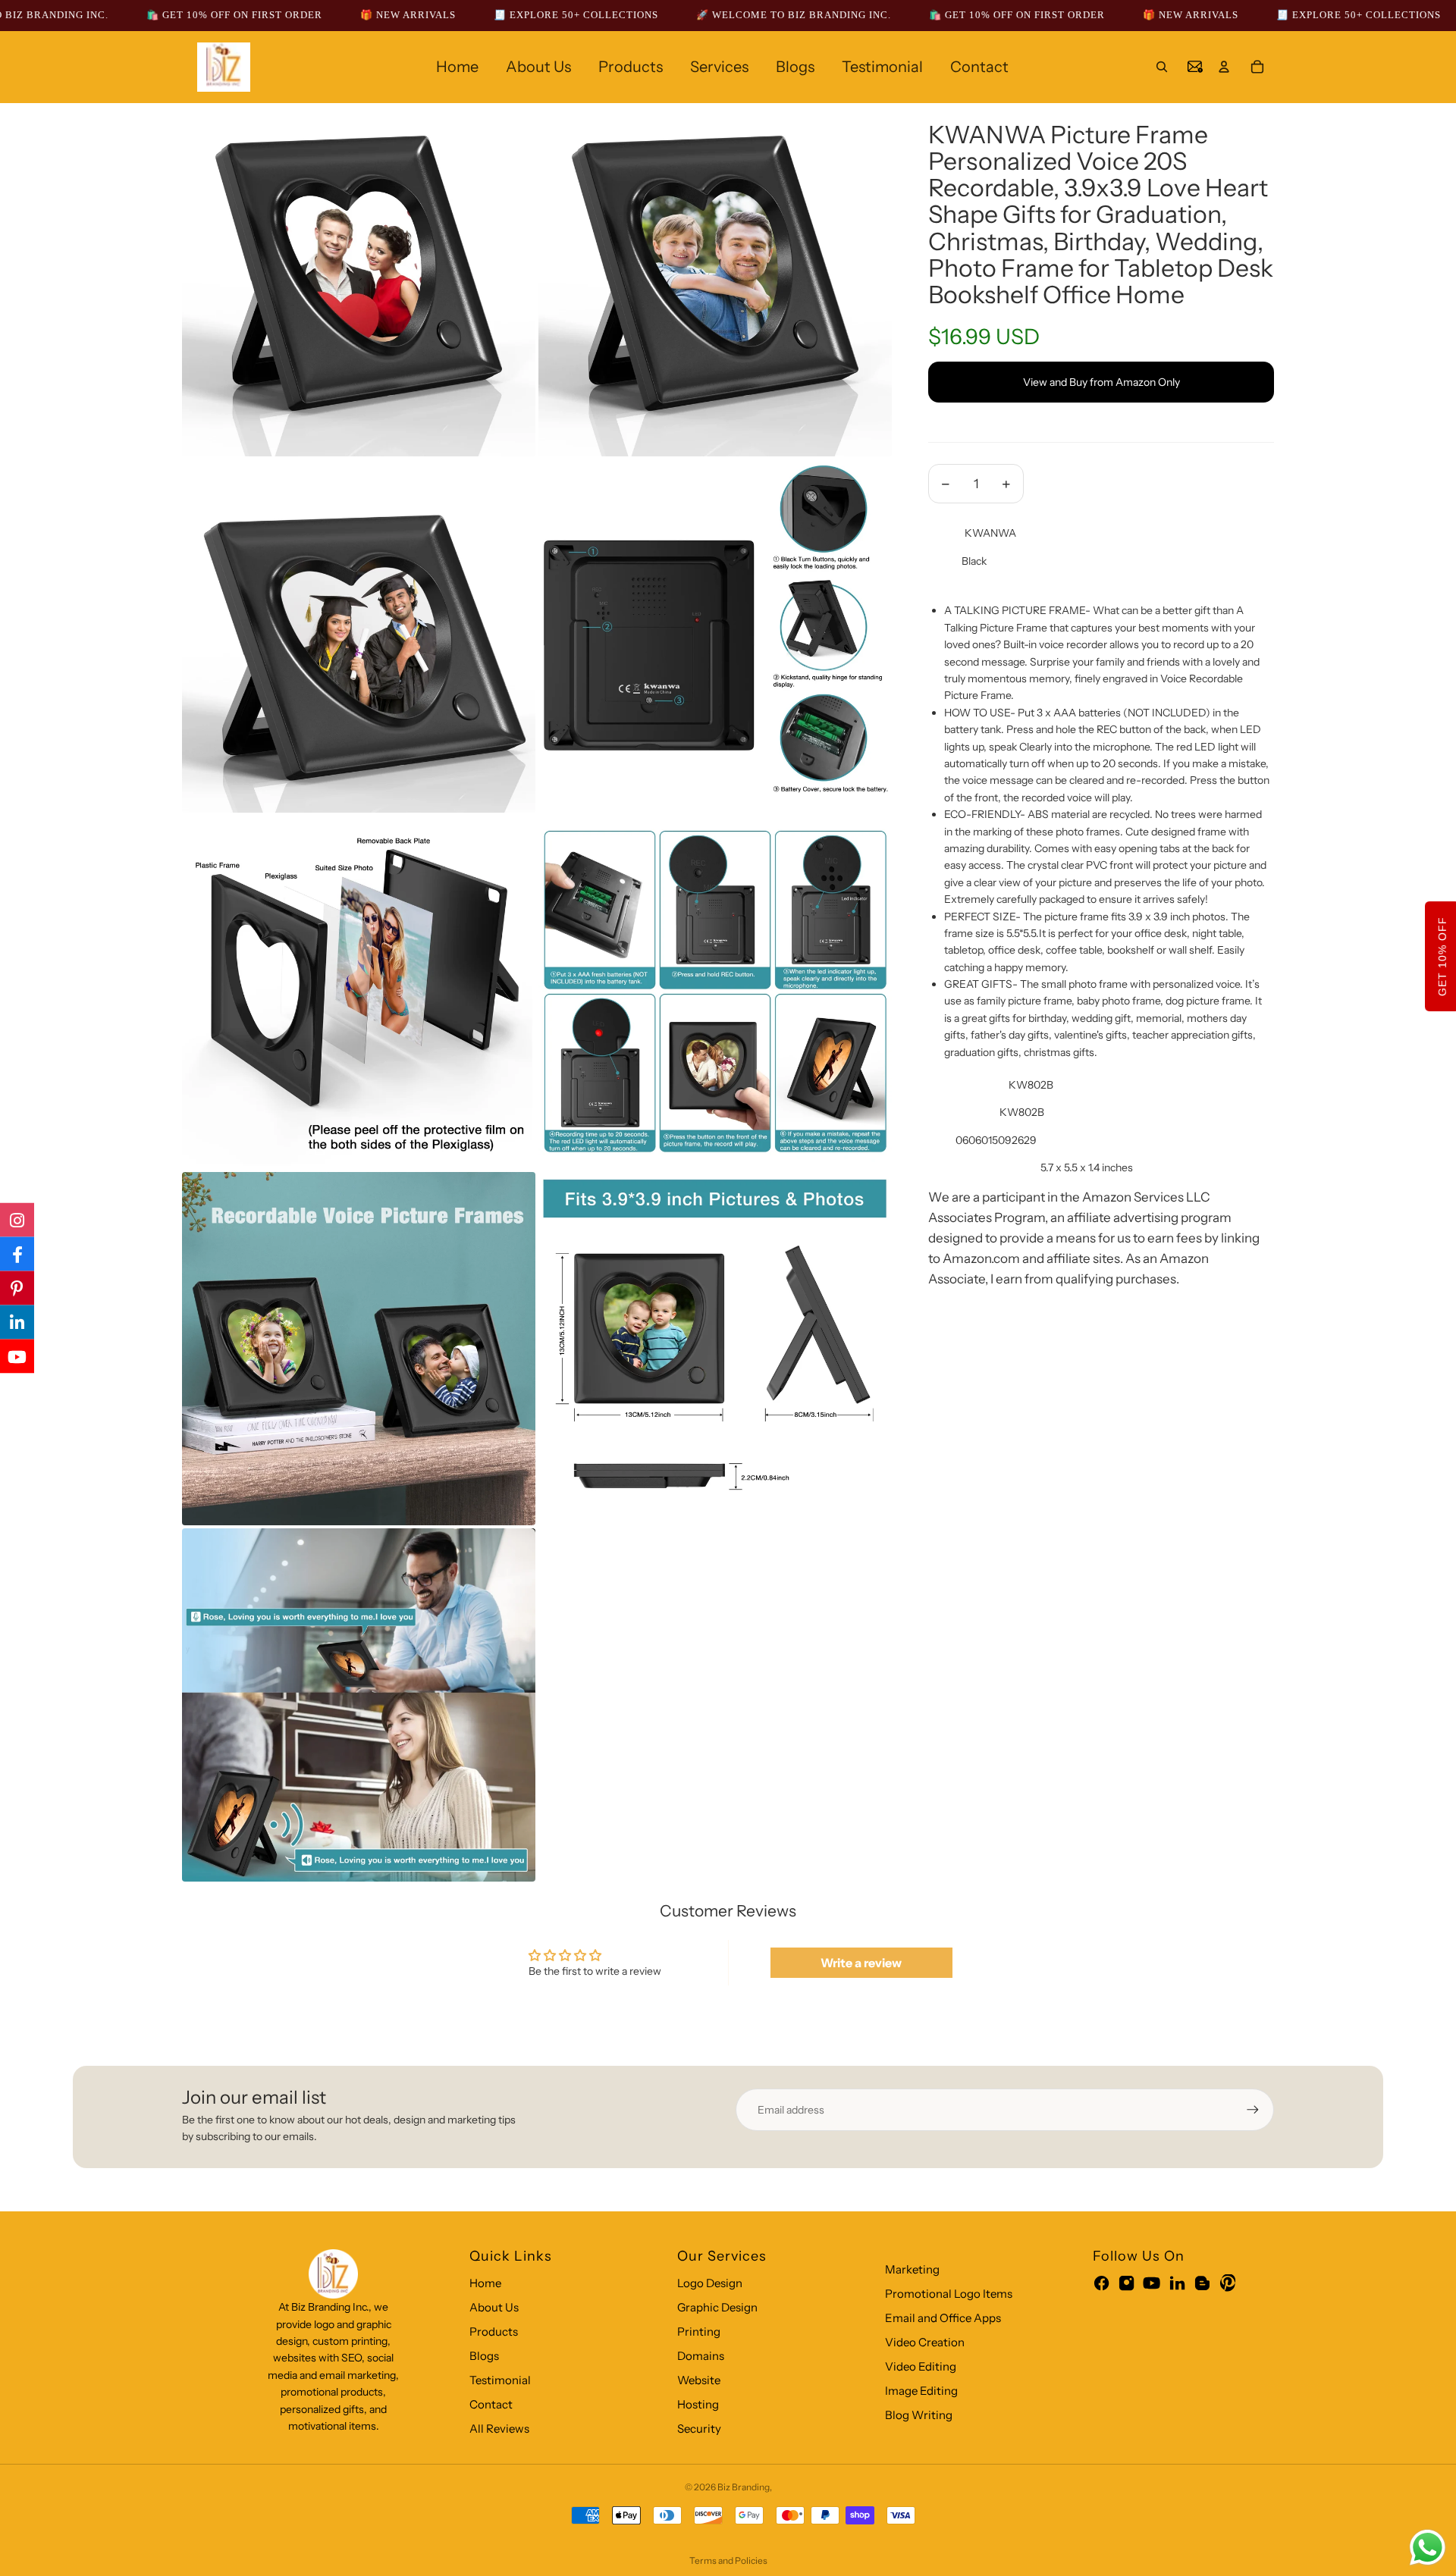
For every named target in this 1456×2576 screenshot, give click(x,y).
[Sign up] (1253, 2110)
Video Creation (925, 2342)
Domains (701, 2356)
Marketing (912, 2269)
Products (494, 2332)
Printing (699, 2332)
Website (699, 2380)
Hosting (698, 2404)
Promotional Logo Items (949, 2294)
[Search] (1162, 67)
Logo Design (710, 2283)
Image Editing (921, 2391)
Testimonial (500, 2380)
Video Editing (921, 2366)
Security (699, 2429)
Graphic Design (717, 2307)
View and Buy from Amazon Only (1101, 382)
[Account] (1224, 67)
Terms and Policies (728, 2560)
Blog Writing (919, 2415)
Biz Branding (744, 2487)
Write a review (861, 1963)
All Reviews (499, 2429)
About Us (494, 2307)
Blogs (484, 2356)
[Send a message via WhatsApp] (1428, 2548)
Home (485, 2283)
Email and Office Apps (943, 2318)
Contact (491, 2404)
